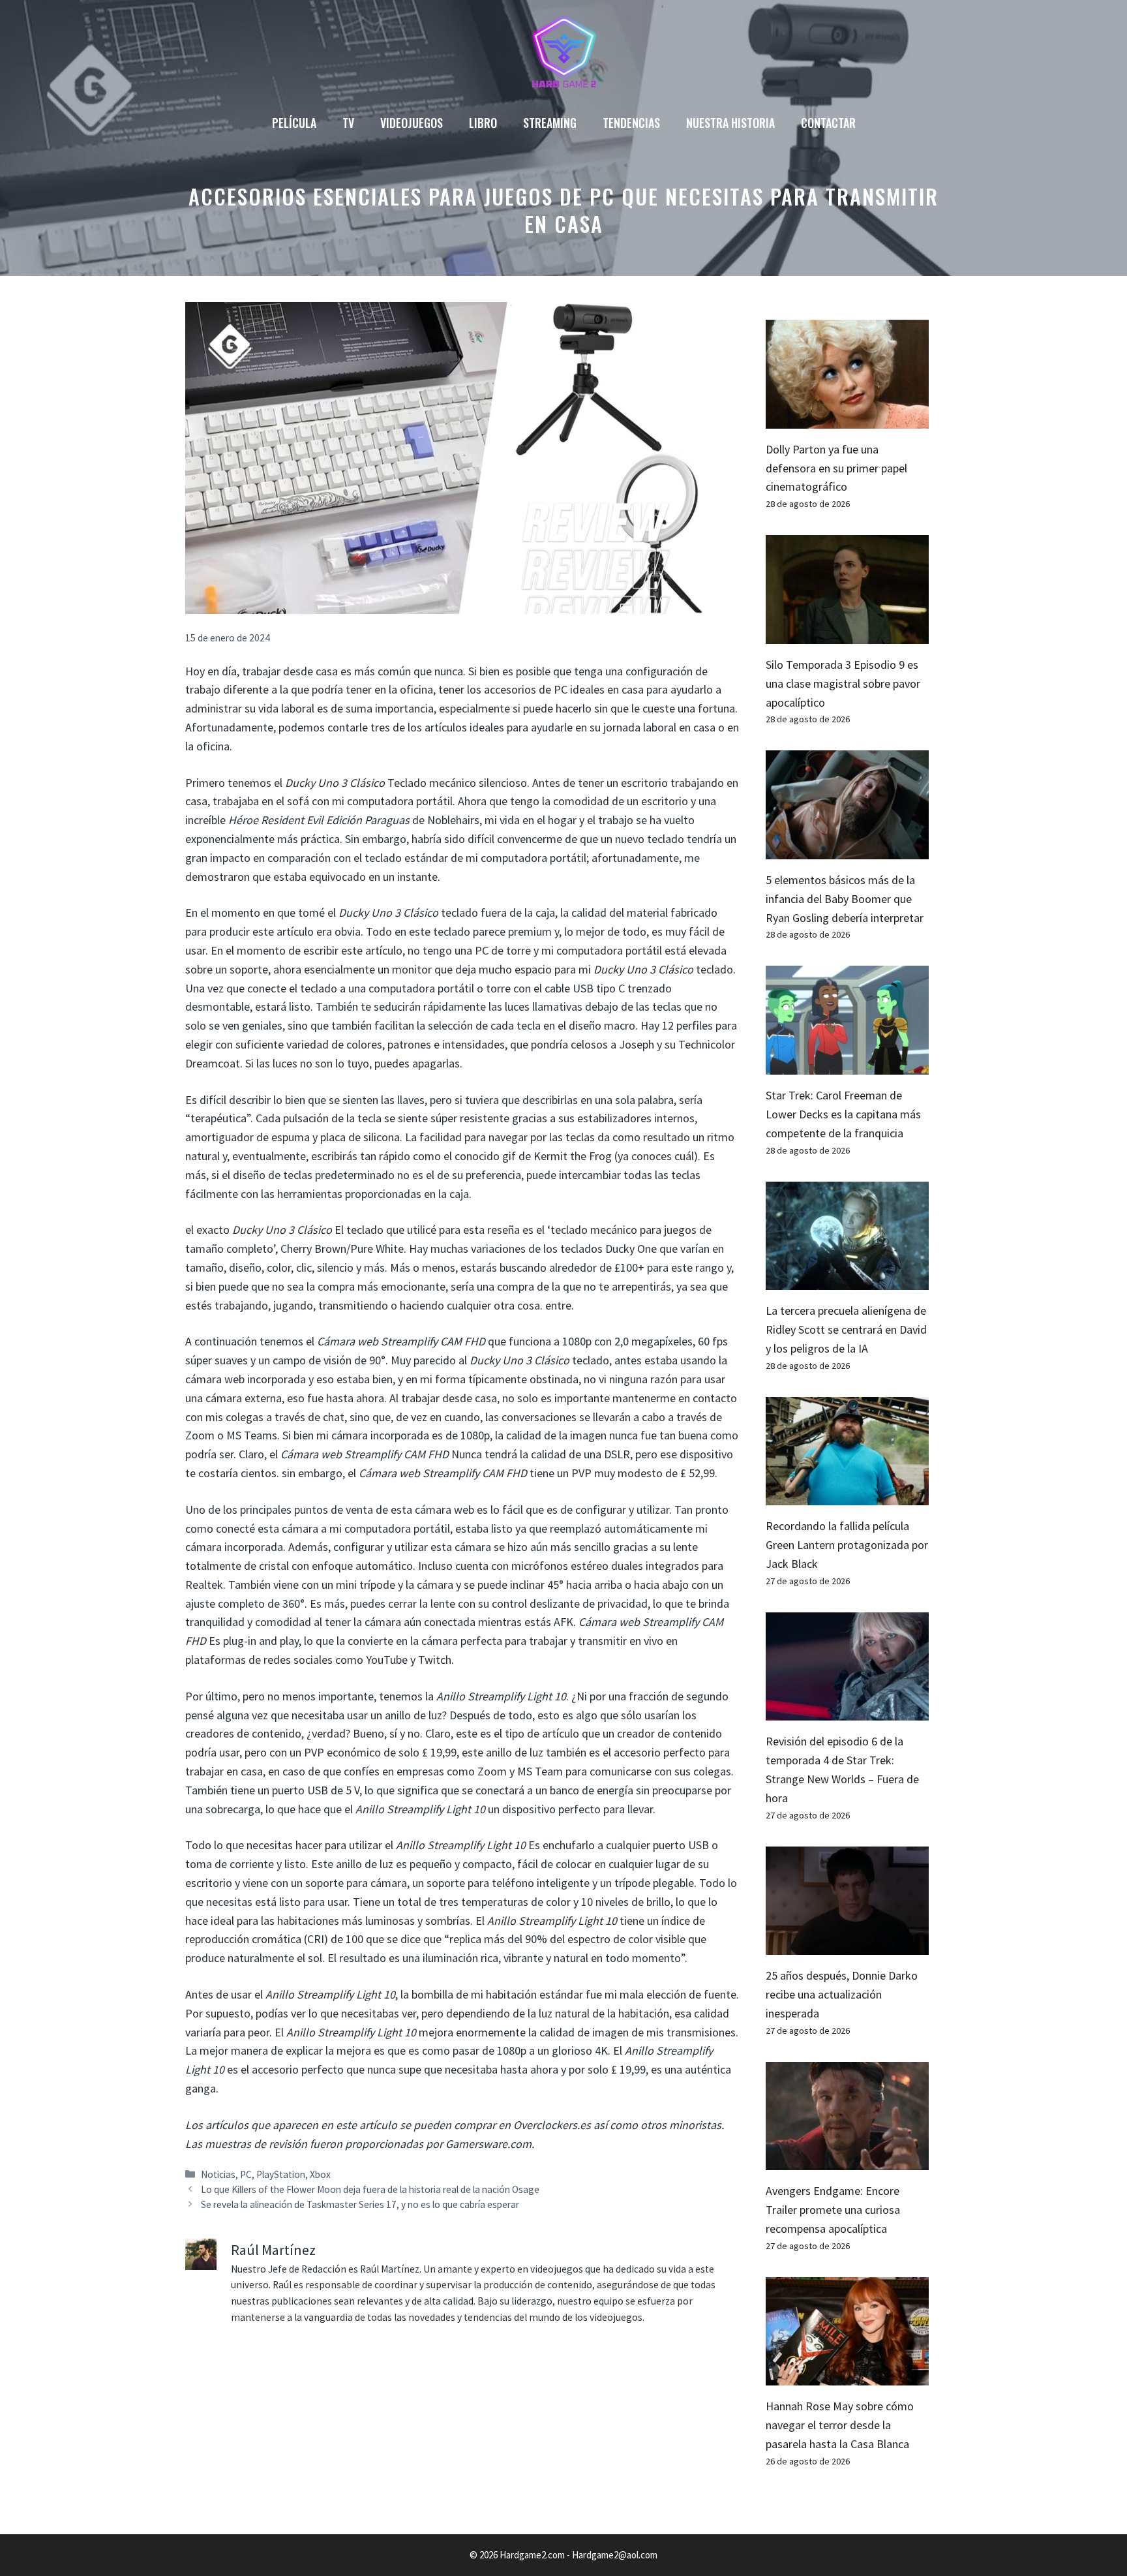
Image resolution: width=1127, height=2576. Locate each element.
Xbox (320, 2174)
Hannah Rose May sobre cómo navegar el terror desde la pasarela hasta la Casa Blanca (840, 2425)
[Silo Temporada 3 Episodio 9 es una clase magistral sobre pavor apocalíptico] (847, 634)
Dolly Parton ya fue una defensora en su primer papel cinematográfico (836, 468)
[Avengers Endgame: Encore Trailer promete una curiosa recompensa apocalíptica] (847, 2161)
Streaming (550, 123)
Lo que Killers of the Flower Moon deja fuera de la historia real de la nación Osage (370, 2189)
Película (294, 123)
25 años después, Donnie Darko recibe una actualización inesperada (842, 1994)
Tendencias (631, 123)
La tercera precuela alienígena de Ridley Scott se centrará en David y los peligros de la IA (846, 1329)
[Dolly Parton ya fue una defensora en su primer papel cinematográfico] (847, 419)
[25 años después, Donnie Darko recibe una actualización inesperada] (847, 1945)
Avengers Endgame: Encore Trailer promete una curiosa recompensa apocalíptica (833, 2210)
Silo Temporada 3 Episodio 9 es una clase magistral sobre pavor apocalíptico (843, 683)
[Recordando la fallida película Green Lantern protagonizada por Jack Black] (847, 1496)
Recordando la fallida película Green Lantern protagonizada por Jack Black (847, 1545)
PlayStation (281, 2174)
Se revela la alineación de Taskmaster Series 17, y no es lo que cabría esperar (360, 2204)
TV (348, 123)
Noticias (218, 2174)
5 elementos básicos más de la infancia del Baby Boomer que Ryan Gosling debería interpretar (845, 899)
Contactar (828, 123)
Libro (483, 123)
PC (246, 2174)
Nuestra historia (730, 123)
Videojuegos (412, 123)
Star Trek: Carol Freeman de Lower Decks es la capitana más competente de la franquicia (843, 1114)
